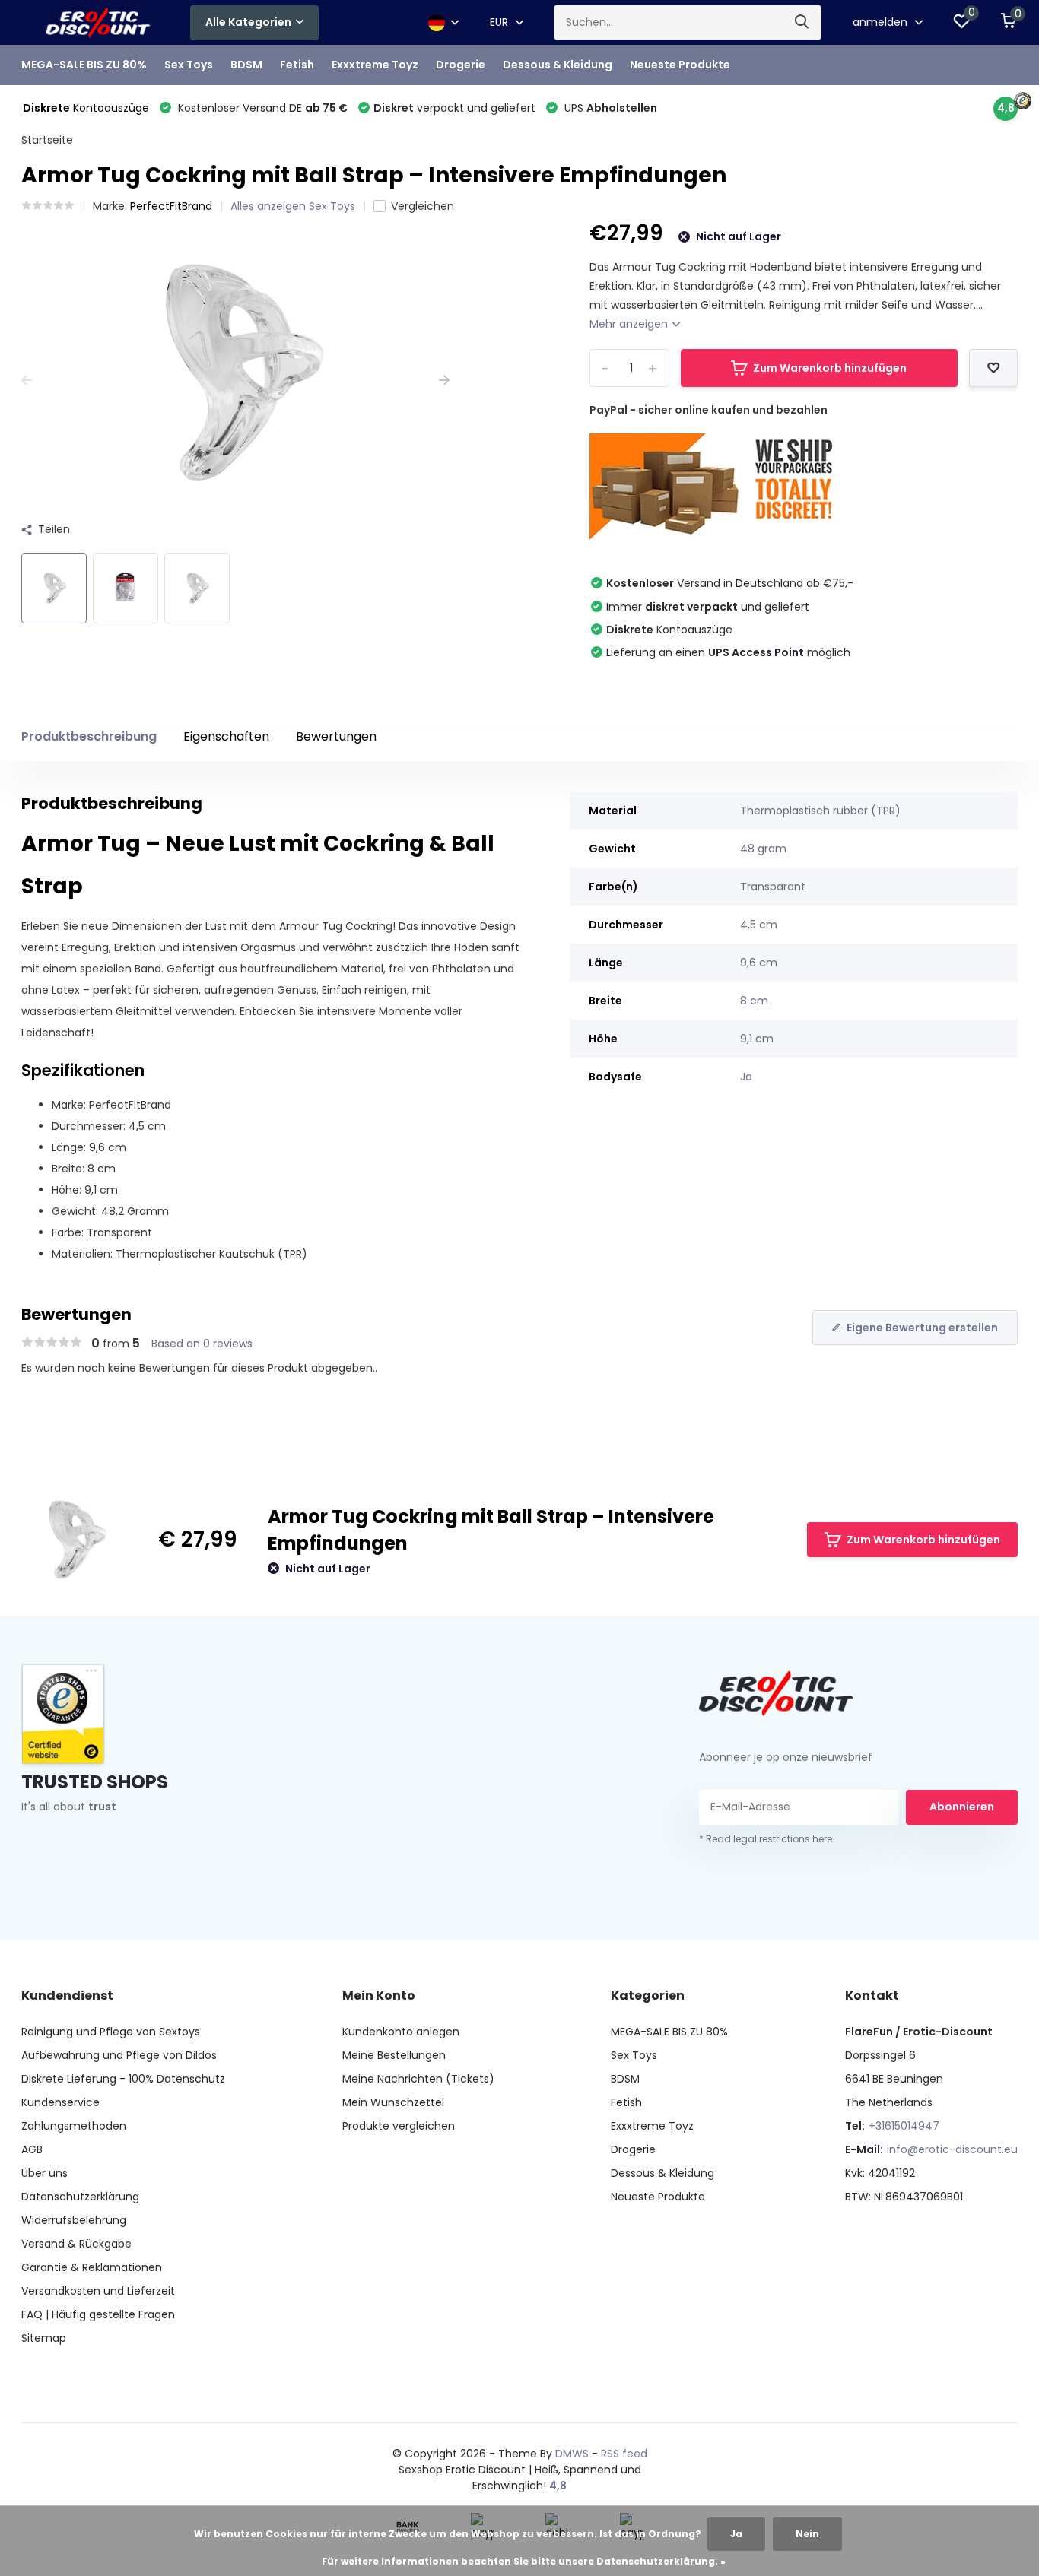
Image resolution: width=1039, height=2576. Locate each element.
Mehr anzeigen (630, 324)
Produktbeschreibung (89, 736)
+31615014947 (904, 2126)
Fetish (297, 65)
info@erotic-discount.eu (952, 2149)
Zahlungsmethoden (74, 2126)
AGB (32, 2149)
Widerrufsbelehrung (74, 2220)
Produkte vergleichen (399, 2126)
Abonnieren (962, 1807)
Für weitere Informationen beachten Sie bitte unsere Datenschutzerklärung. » (524, 2561)
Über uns (44, 2173)
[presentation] (27, 381)
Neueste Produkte (680, 65)
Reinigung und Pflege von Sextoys (111, 2032)
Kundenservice (60, 2102)
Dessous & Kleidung (558, 65)
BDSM (246, 65)
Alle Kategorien (248, 22)
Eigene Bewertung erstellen (922, 1328)
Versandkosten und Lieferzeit (98, 2291)
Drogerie (461, 65)
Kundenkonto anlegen (401, 2032)
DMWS (572, 2454)
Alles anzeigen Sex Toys (293, 206)
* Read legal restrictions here (766, 1839)
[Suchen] (802, 22)
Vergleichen (423, 206)
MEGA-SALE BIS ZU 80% (84, 65)
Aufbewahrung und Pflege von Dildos (119, 2055)
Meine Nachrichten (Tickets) (418, 2079)
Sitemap (44, 2338)
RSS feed (624, 2454)
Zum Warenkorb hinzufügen (830, 368)
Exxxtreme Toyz (375, 65)
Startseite (47, 140)
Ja (736, 2534)
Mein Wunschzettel (393, 2102)
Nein (807, 2534)
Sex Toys (189, 65)
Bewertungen (336, 736)
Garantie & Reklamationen (92, 2267)
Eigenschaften (226, 736)
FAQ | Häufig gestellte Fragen (98, 2314)
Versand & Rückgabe (76, 2244)
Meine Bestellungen (394, 2055)
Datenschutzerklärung (80, 2197)
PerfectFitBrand (171, 206)
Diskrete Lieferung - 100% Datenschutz (123, 2079)
